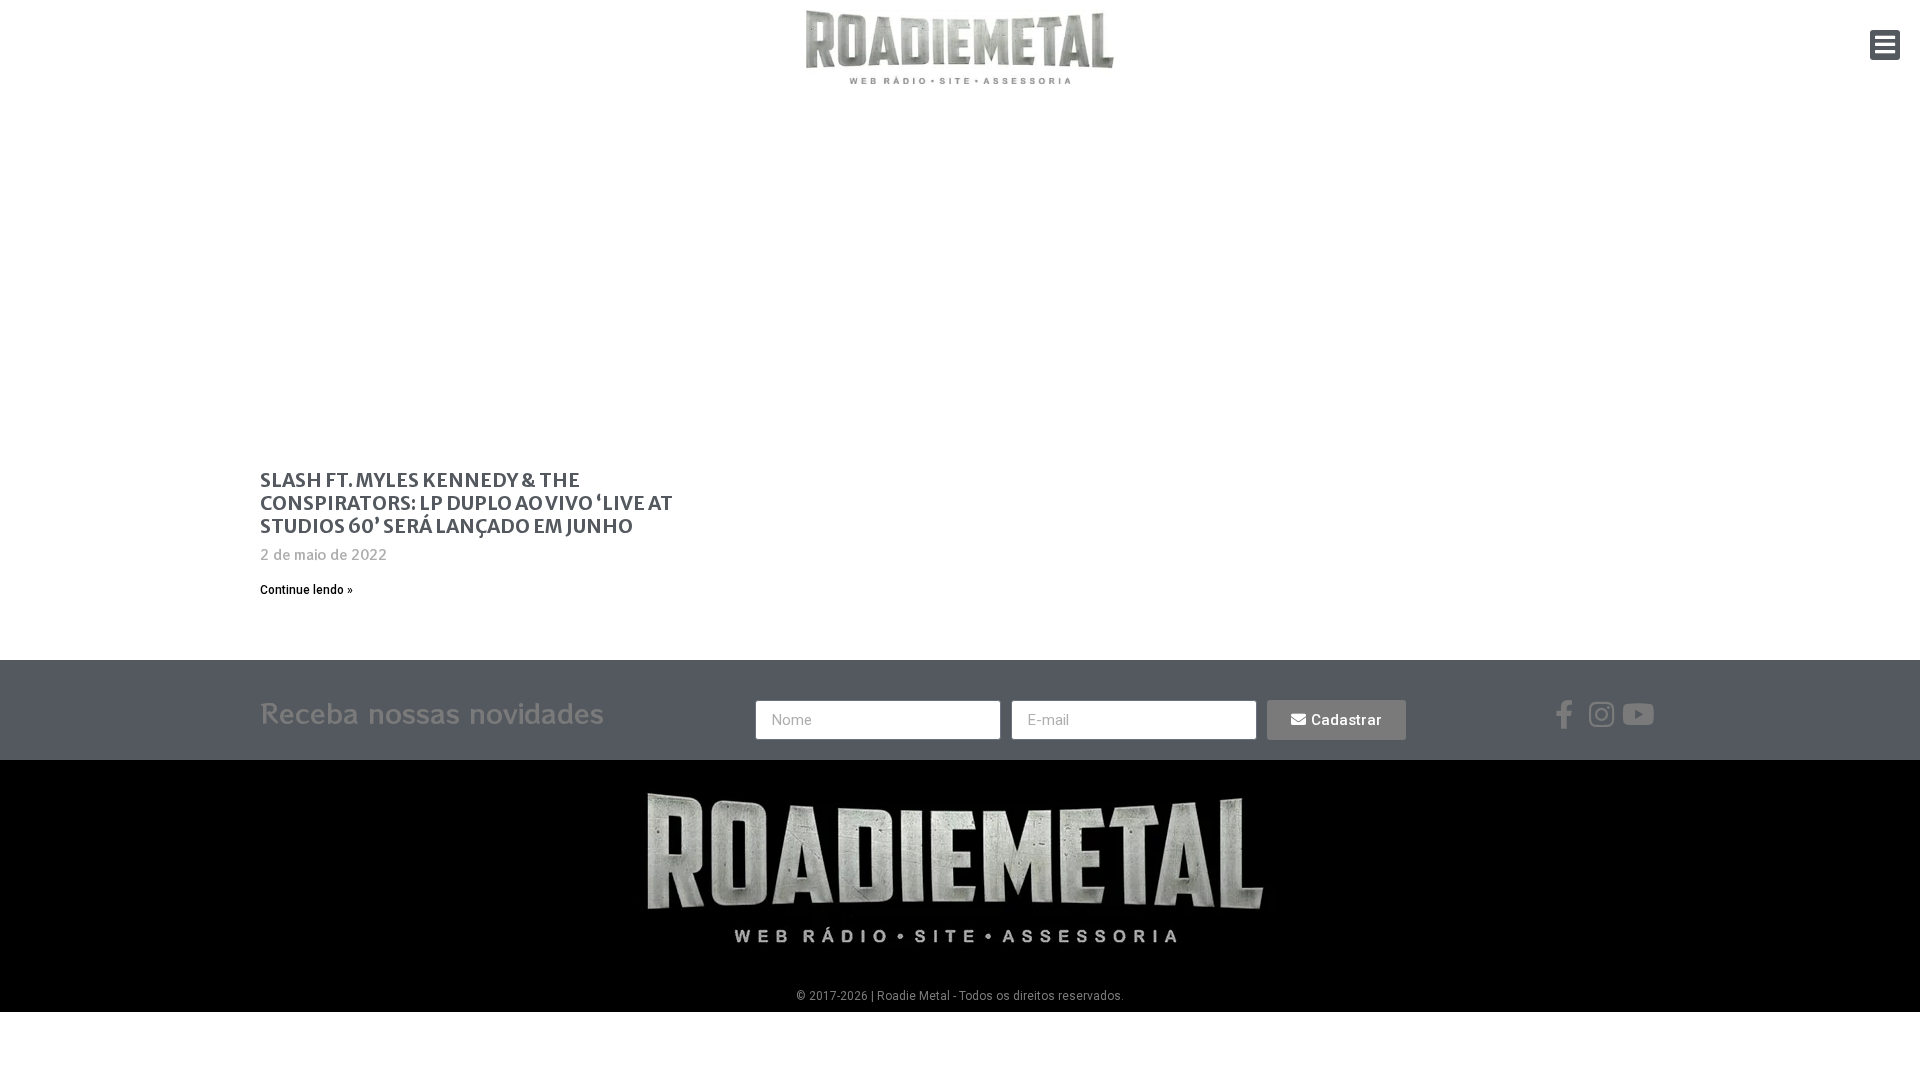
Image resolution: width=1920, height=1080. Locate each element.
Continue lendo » (306, 590)
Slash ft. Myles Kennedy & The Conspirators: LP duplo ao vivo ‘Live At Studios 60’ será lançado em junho (466, 503)
